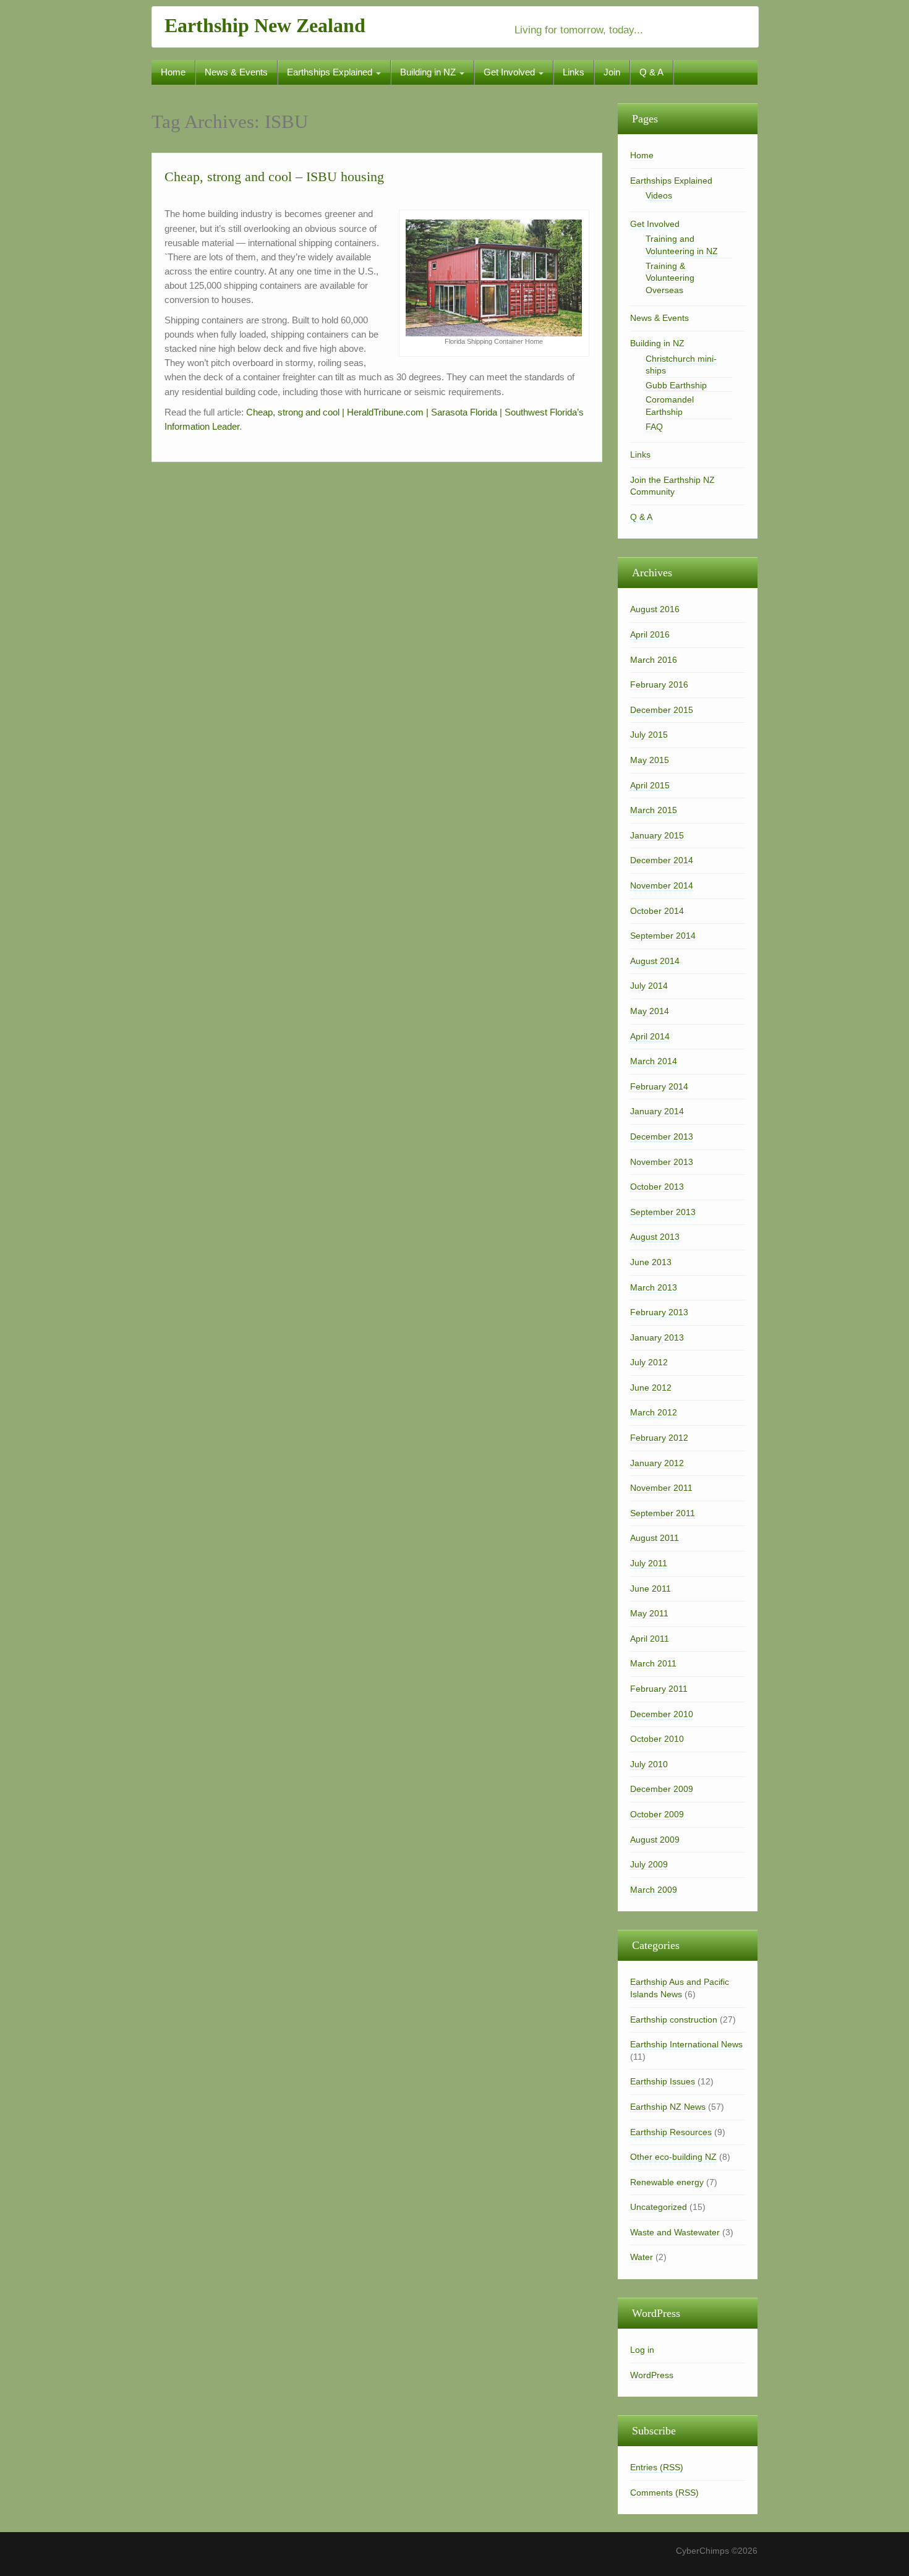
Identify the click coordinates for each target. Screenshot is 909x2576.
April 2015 (650, 785)
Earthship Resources (671, 2132)
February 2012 (659, 1438)
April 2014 (650, 1036)
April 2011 (650, 1639)
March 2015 (654, 810)
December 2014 (662, 860)
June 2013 (651, 1262)
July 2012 (649, 1362)
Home (173, 72)
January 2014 (657, 1111)
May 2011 (649, 1613)
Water (642, 2257)
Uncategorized (659, 2207)
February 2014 (659, 1086)
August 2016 (655, 609)
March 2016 (654, 660)
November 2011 (661, 1488)
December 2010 (662, 1714)
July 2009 (649, 1864)
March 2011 (653, 1663)
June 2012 (651, 1388)
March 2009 (654, 1890)
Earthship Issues (663, 2081)
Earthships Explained (331, 72)
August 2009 (655, 1840)
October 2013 (657, 1187)
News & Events (236, 72)
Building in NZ (429, 72)
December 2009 (662, 1789)
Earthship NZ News (668, 2107)
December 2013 (662, 1137)
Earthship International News (686, 2044)
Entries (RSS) (657, 2467)
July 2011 (649, 1563)
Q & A (651, 72)
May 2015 (650, 760)
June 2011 (651, 1589)
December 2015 (662, 710)
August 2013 (655, 1237)
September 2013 (663, 1212)
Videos (659, 195)
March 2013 (654, 1287)
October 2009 (657, 1814)
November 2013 (662, 1162)
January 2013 (657, 1337)
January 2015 (657, 835)
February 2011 (659, 1689)
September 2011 (663, 1513)
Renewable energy (667, 2182)
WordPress (652, 2375)
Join (612, 72)
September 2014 (663, 936)
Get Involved (510, 72)
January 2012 (657, 1463)
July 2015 (649, 735)
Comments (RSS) (664, 2493)
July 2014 (649, 986)
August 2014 (655, 961)
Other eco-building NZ (673, 2157)
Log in (642, 2350)
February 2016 (659, 685)
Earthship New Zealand (265, 25)
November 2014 (662, 885)
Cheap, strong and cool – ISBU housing (274, 177)
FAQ (654, 427)
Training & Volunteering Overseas (670, 278)
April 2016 (650, 634)
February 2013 (659, 1312)
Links (574, 72)
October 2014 (657, 911)
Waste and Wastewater (675, 2232)
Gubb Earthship (676, 385)
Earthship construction (674, 2019)
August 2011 (655, 1538)
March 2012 (654, 1412)
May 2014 (650, 1011)
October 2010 (657, 1739)
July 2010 (649, 1764)
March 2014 (654, 1061)
